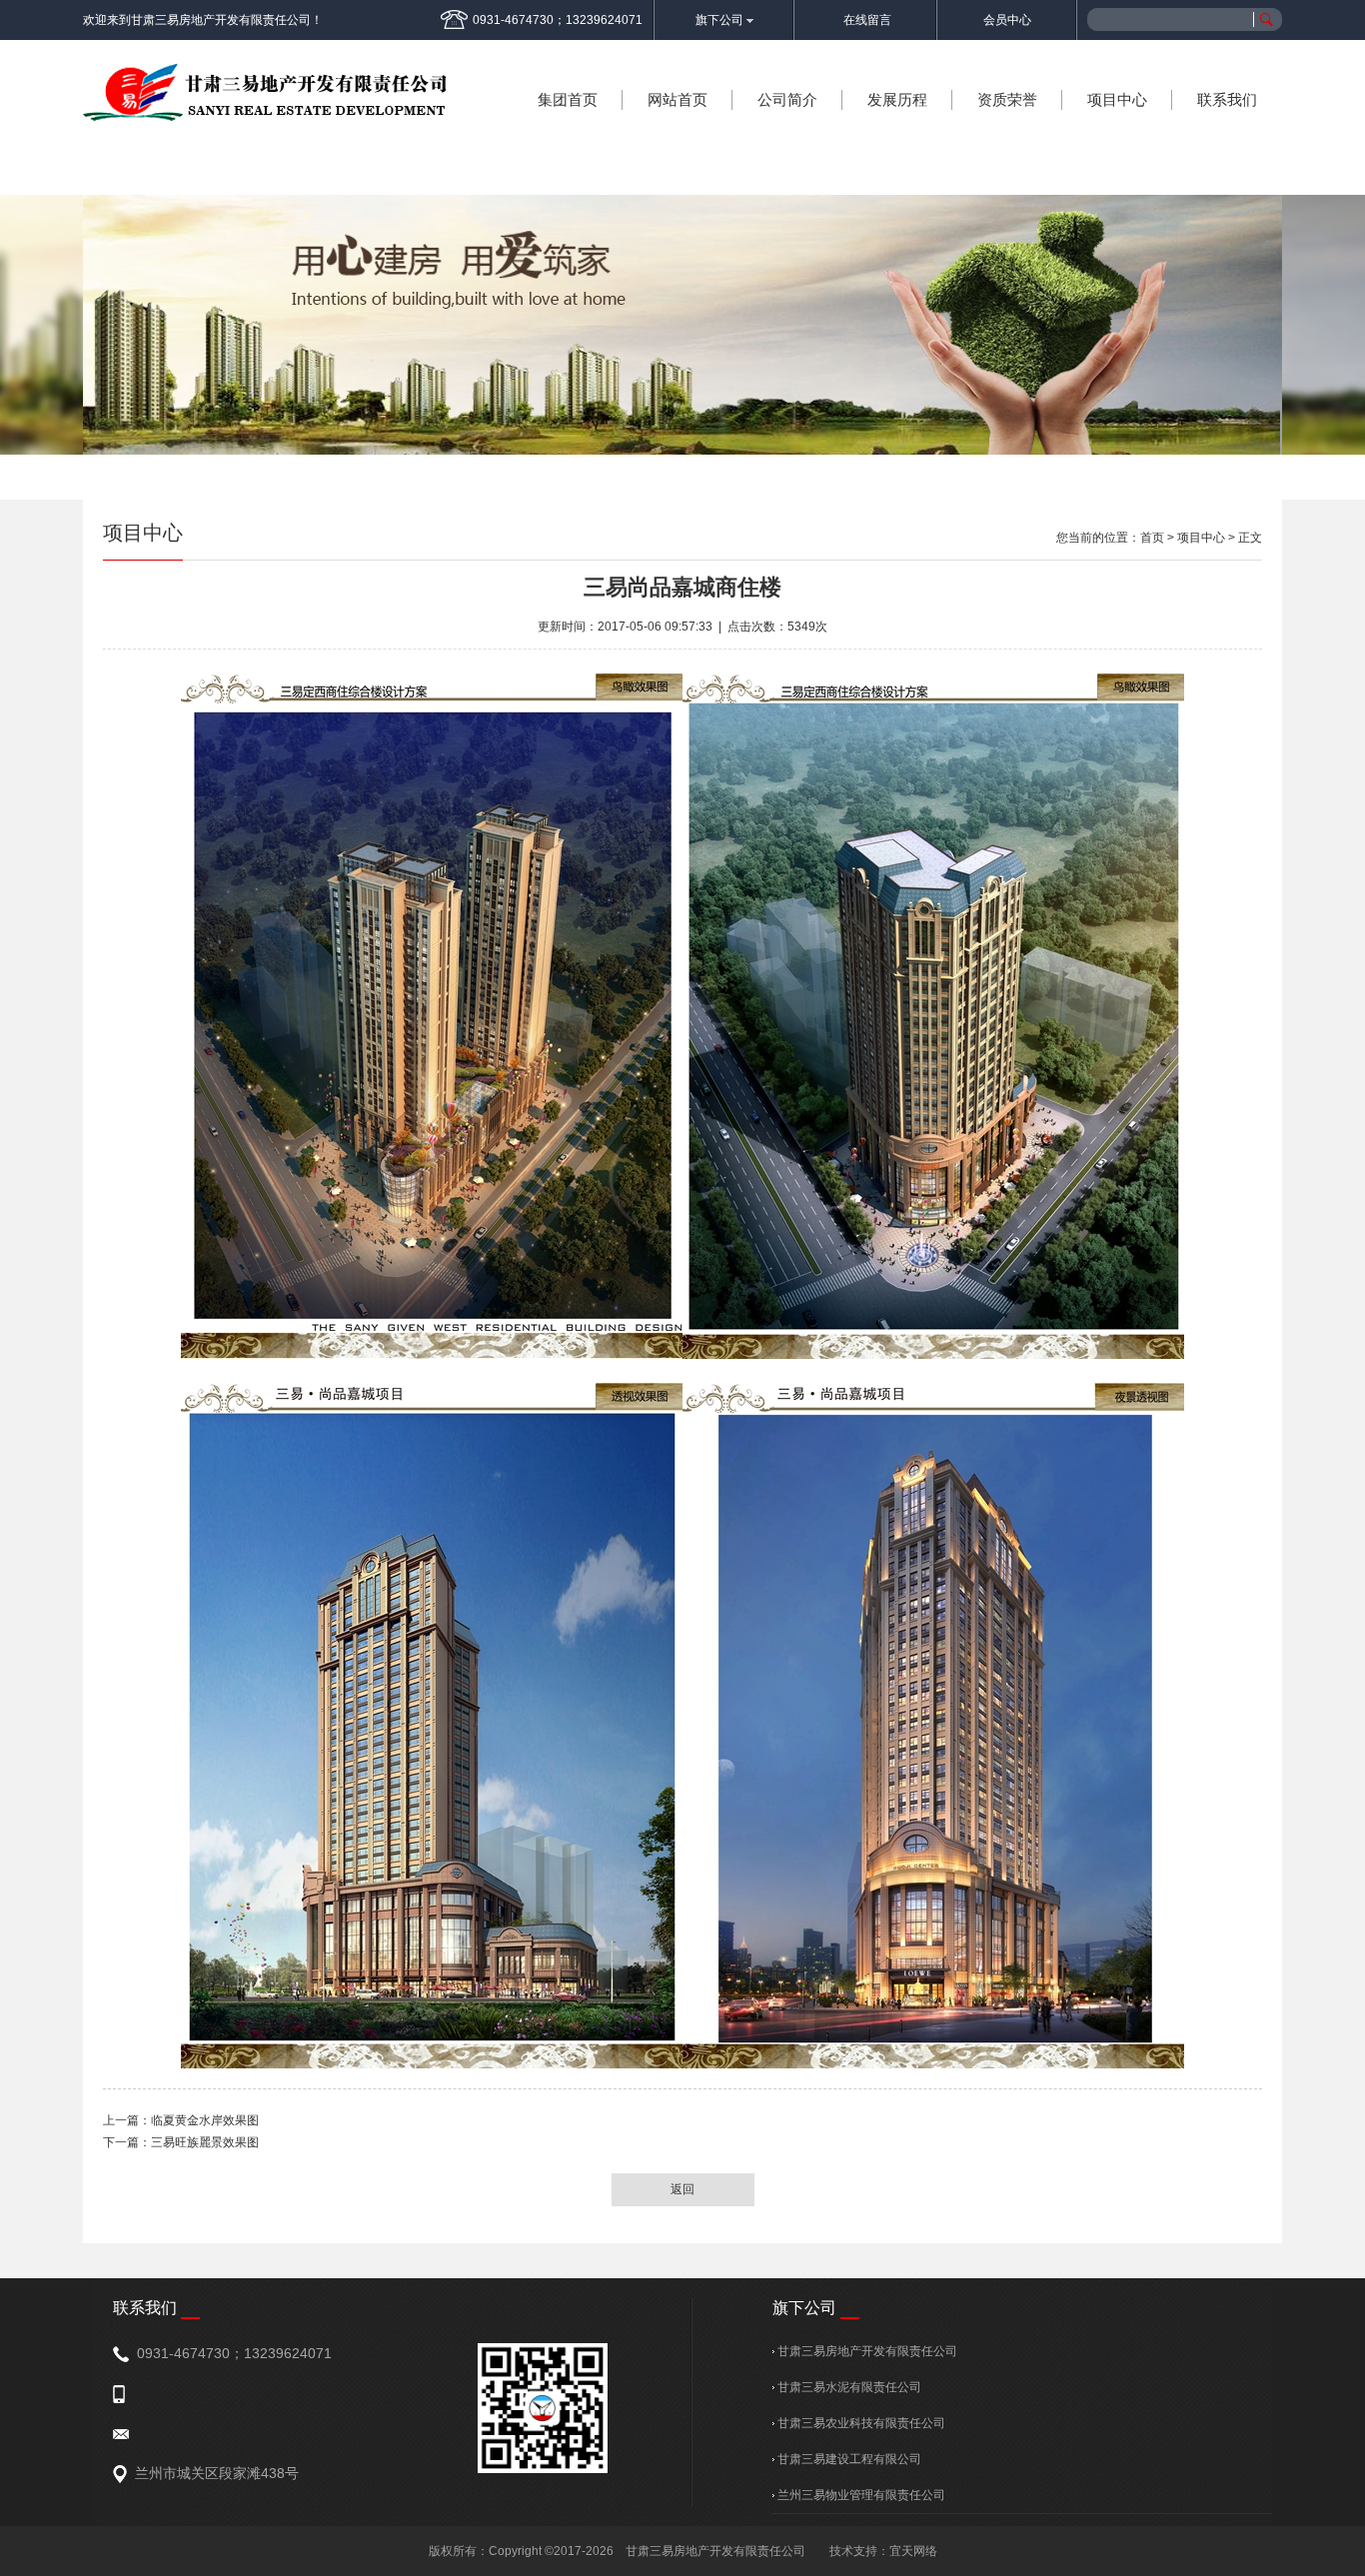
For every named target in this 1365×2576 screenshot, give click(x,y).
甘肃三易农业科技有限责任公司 (860, 2423)
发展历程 (897, 99)
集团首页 (568, 99)
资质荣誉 (1007, 99)
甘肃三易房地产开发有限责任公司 (866, 2351)
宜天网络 (913, 2551)
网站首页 (678, 99)
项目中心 (1117, 99)
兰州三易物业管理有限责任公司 (860, 2495)
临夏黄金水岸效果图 (205, 2120)
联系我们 (1227, 99)
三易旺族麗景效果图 (205, 2142)
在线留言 (867, 20)
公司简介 (787, 99)
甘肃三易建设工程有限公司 (848, 2459)
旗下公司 (721, 20)
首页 (1152, 538)
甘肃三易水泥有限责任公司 (848, 2387)
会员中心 (1007, 20)
